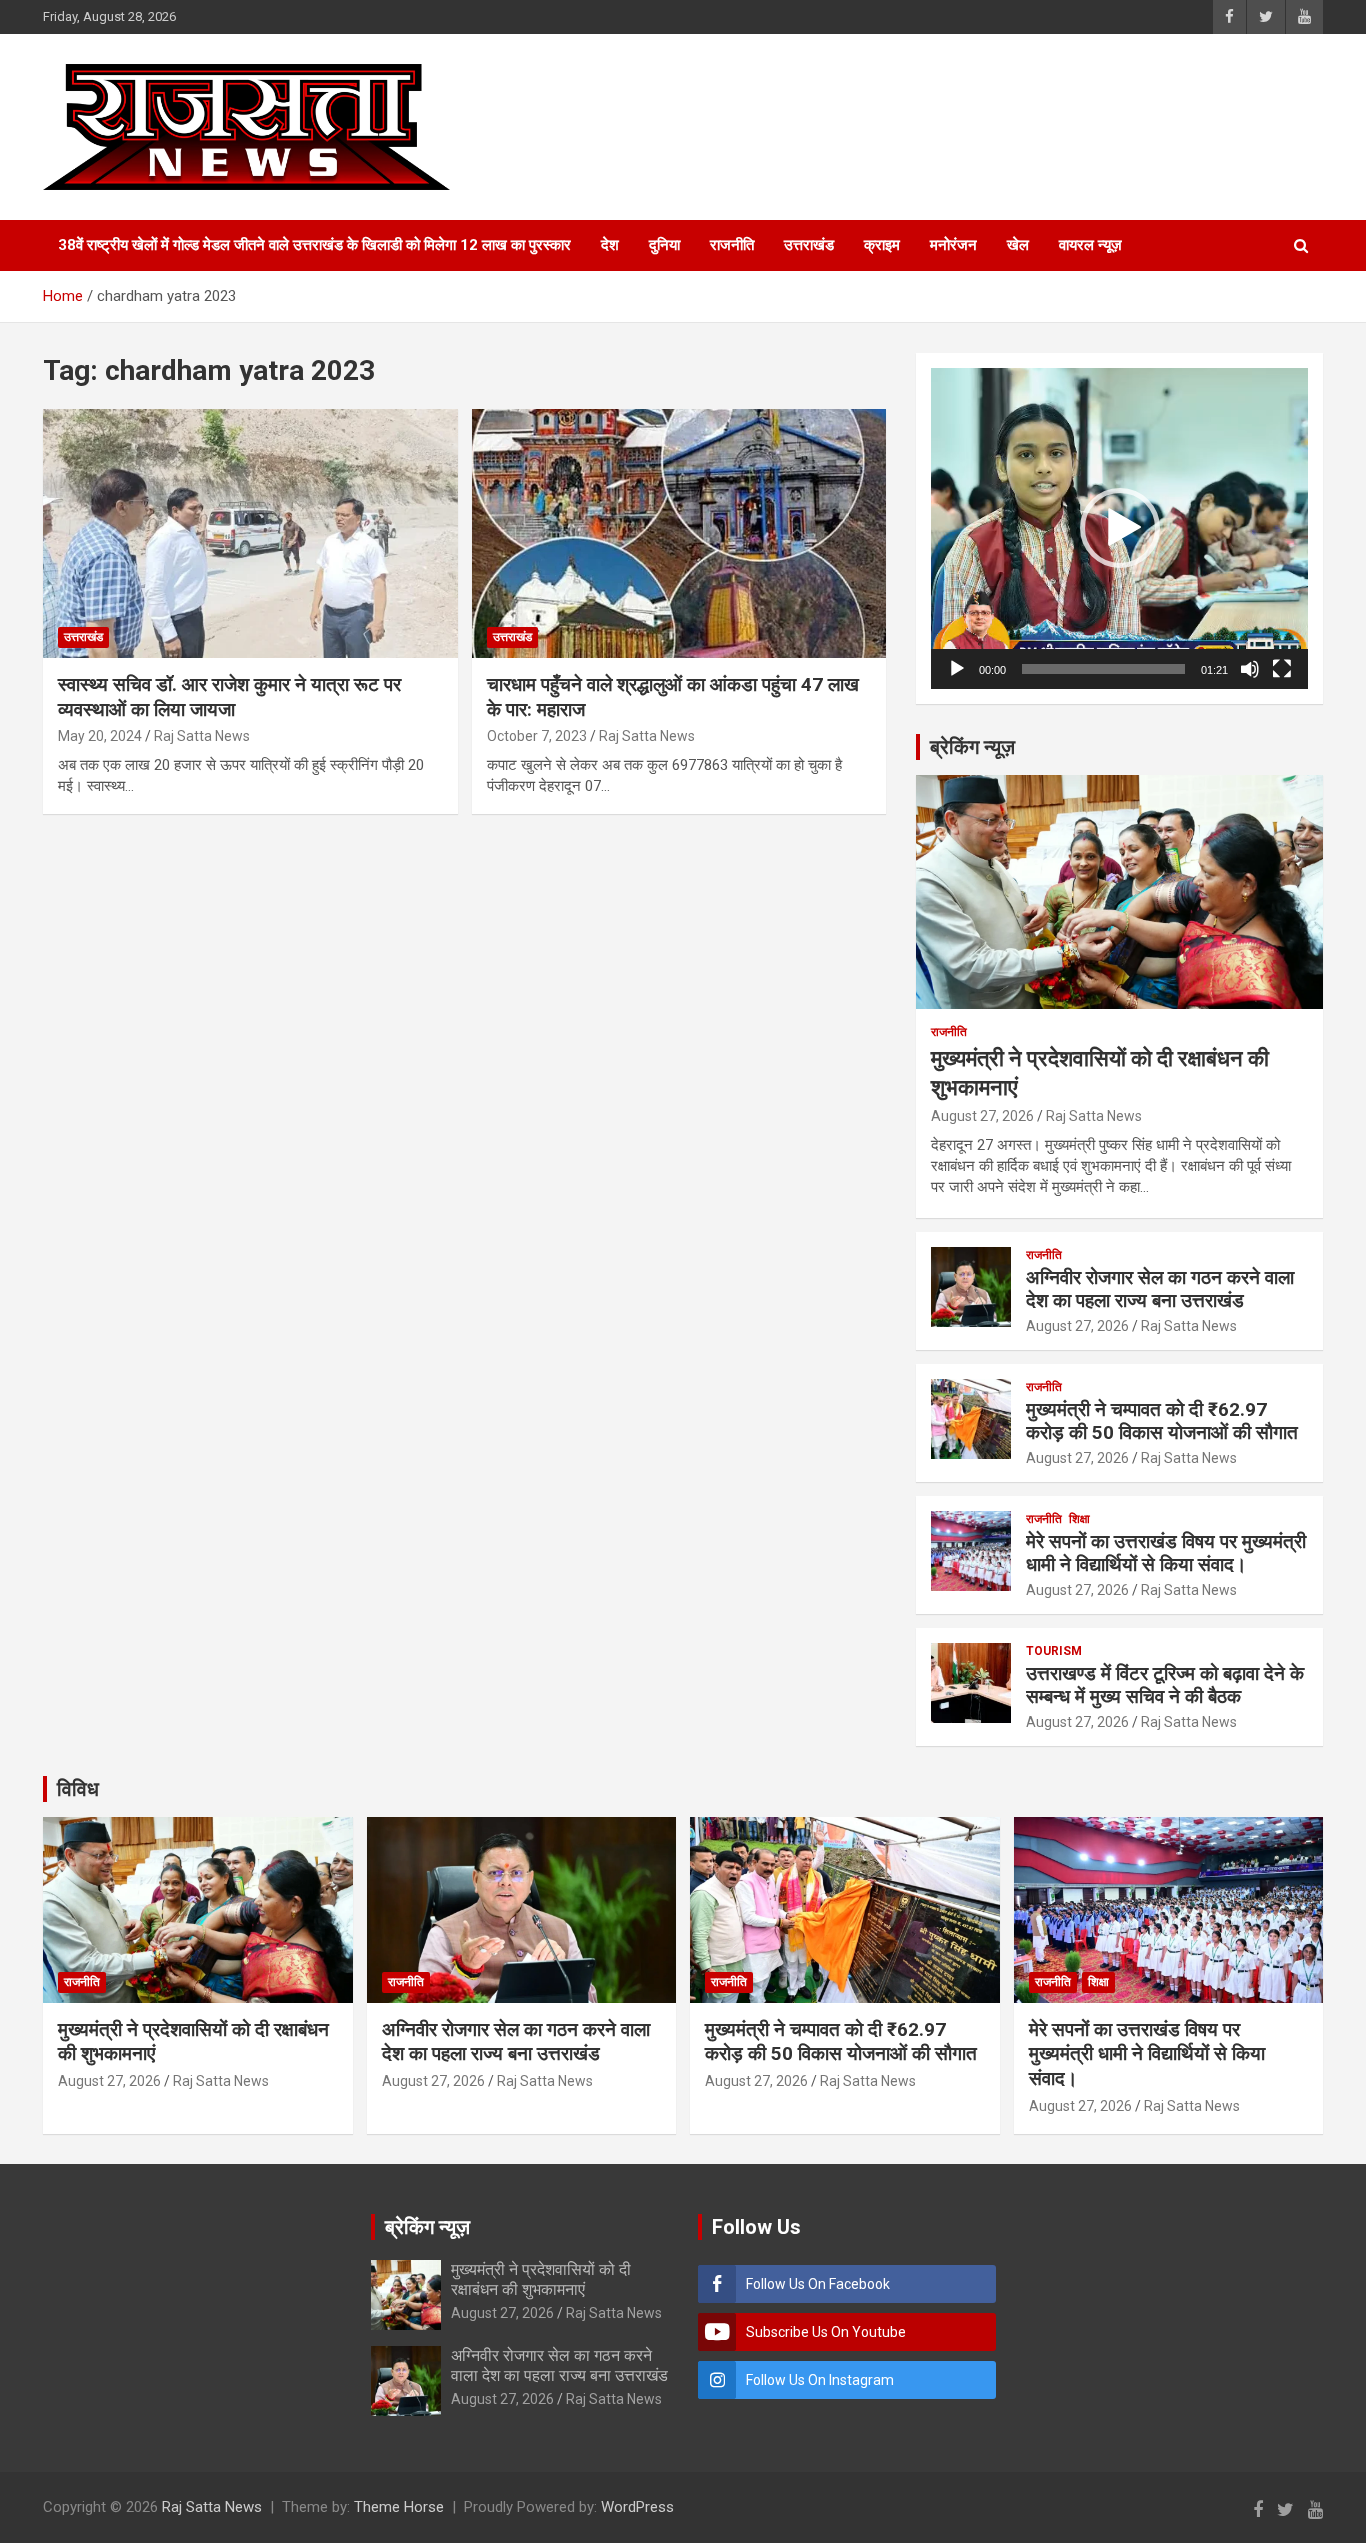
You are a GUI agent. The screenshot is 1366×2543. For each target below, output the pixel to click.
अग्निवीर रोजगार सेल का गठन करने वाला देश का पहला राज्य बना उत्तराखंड (1160, 1289)
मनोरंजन (953, 245)
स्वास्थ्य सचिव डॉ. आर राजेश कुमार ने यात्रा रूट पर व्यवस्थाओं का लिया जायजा (229, 697)
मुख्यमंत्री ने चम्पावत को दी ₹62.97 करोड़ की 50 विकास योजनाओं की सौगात (1162, 1421)
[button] (1120, 528)
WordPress (637, 2507)
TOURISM (1054, 1651)
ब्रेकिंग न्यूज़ (972, 747)
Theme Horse (399, 2507)
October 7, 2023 (537, 736)
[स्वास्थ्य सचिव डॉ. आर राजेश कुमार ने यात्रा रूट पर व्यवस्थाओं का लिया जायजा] (250, 533)
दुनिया (664, 245)
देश (610, 245)
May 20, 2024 (100, 736)
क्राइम (882, 245)
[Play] (957, 669)
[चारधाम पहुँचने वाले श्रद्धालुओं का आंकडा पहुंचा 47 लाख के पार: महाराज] (678, 533)
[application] (1119, 528)
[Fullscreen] (1282, 669)
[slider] (1103, 669)
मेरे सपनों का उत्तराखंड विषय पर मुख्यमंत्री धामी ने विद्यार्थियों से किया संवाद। (1166, 1553)
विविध (78, 1789)
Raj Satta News (202, 736)
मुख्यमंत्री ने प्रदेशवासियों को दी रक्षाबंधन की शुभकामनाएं (541, 2279)
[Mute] (1250, 669)
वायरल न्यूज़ (1090, 245)
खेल (1018, 245)
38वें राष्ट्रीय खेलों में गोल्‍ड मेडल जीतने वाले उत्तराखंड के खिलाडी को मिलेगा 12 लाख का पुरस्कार (314, 245)
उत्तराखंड (809, 245)
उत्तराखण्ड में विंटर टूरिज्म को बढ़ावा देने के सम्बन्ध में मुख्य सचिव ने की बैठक (1165, 1685)
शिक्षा (1079, 1519)
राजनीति (732, 245)
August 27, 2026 (982, 1116)
